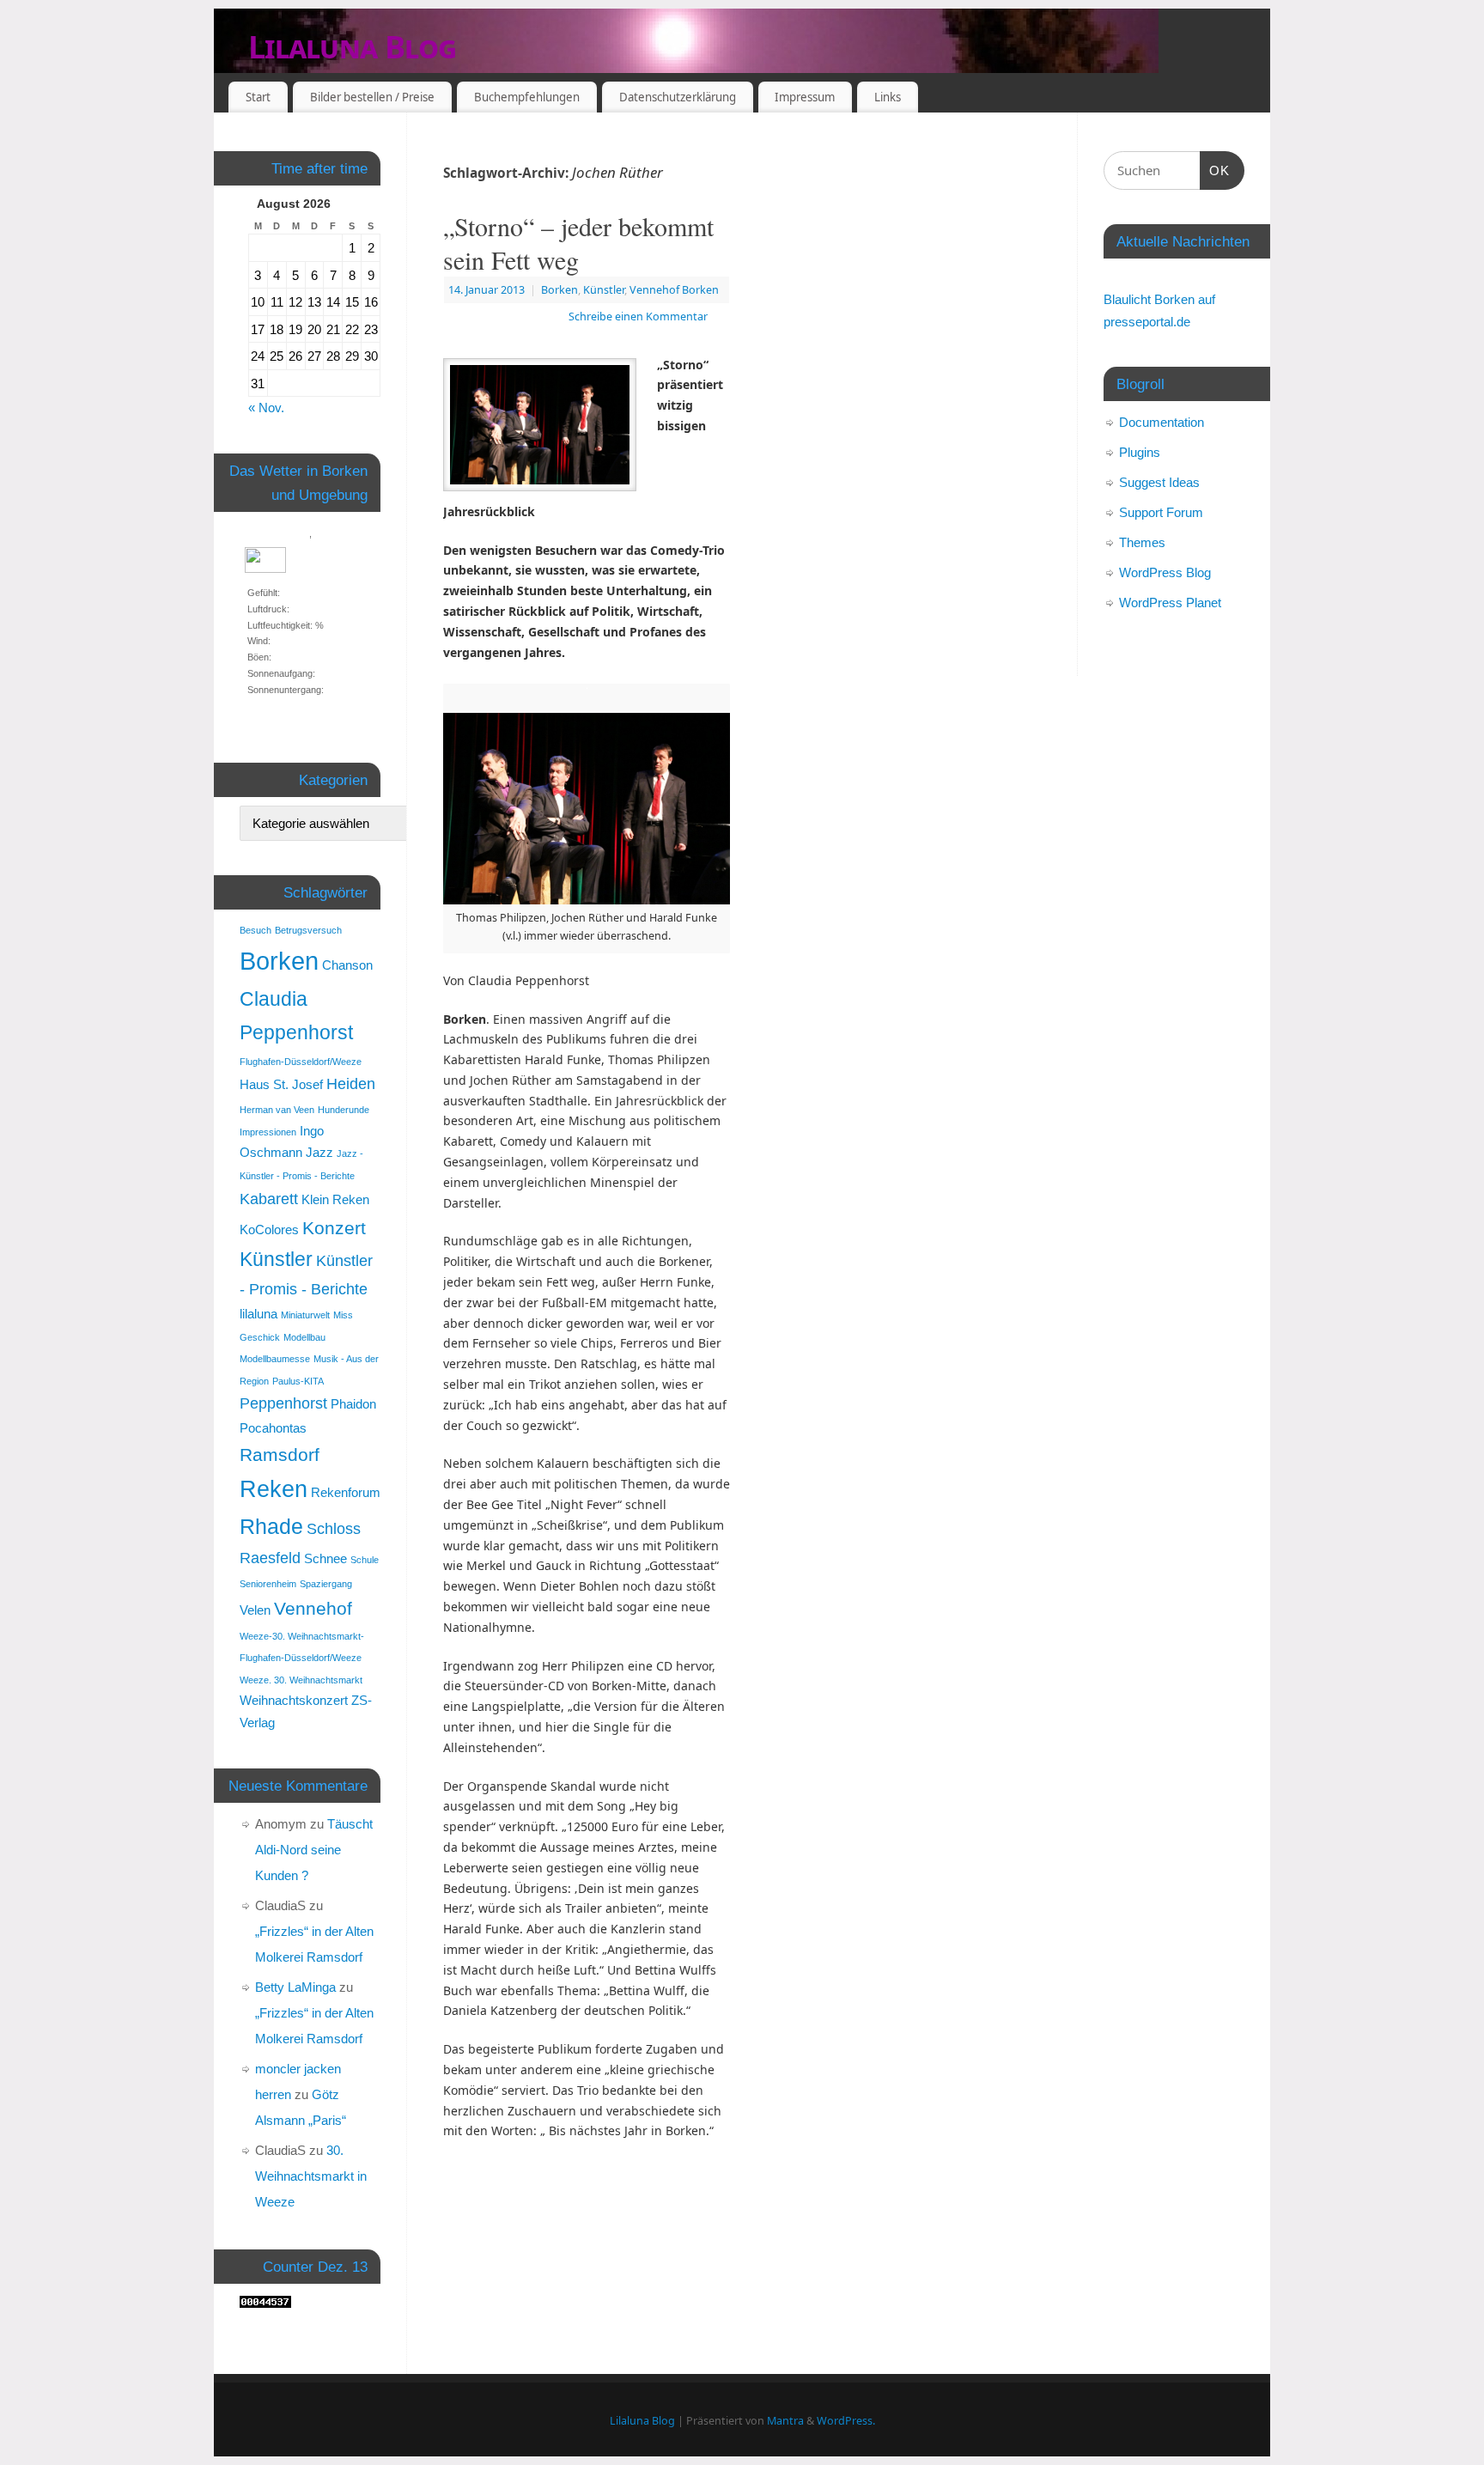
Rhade (271, 1527)
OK (1215, 170)
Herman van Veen (277, 1110)
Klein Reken (335, 1199)
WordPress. (846, 2421)
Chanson (347, 965)
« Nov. (266, 408)
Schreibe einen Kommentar (638, 316)
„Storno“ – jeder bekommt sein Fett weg (578, 243)
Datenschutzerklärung (678, 97)
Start (258, 97)
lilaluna (258, 1314)
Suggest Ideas (1159, 482)
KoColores (269, 1229)
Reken (274, 1489)
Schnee (325, 1558)
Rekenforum (346, 1492)
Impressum (805, 97)
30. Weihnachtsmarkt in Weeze (311, 2176)
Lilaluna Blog (353, 47)
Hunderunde (344, 1110)
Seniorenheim (268, 1584)
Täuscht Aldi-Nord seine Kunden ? (314, 1850)
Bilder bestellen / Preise (372, 97)
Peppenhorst (283, 1403)
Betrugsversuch (308, 930)
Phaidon (353, 1404)
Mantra (785, 2421)
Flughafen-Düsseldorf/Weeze (301, 1062)
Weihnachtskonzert (294, 1700)
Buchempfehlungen (527, 97)
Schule (365, 1560)
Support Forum (1161, 512)
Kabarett (269, 1199)
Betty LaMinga (295, 1987)
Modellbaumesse (275, 1359)
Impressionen (268, 1132)
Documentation (1162, 422)
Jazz (319, 1152)
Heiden (351, 1083)
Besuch (255, 930)
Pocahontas (273, 1428)
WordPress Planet (1170, 603)
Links (888, 97)
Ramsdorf (280, 1455)
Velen (255, 1610)
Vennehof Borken (674, 290)
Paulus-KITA (298, 1381)
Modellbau (304, 1337)
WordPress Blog (1165, 572)
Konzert (334, 1228)
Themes (1142, 542)
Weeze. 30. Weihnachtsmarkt (301, 1680)
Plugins (1140, 452)
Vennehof (313, 1608)
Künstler (604, 290)
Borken (560, 290)
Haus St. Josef (281, 1084)
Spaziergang (326, 1584)
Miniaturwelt (305, 1315)
